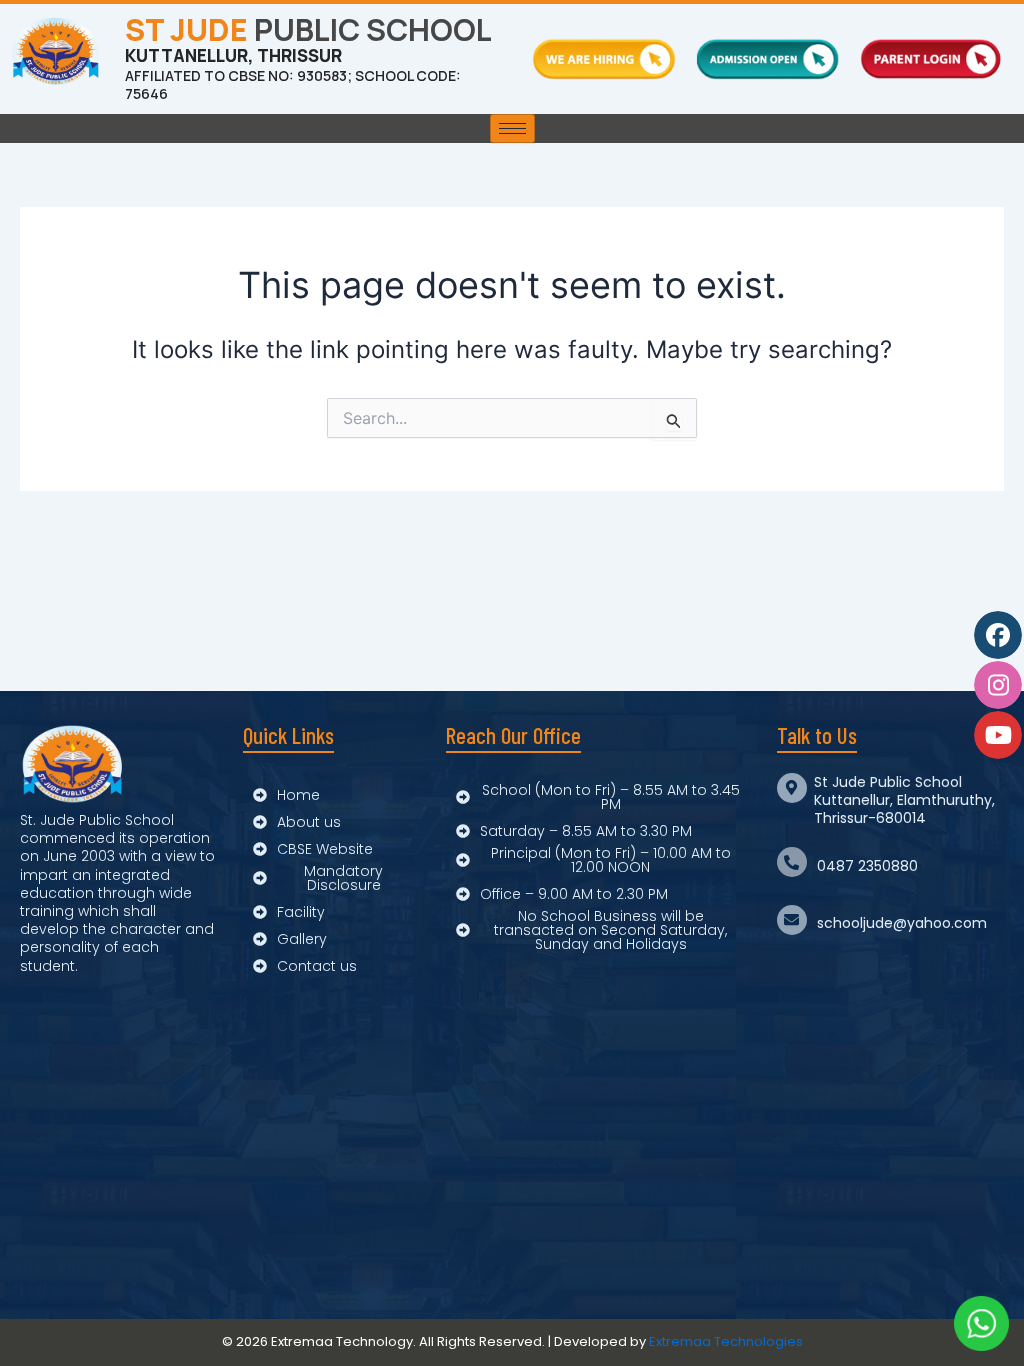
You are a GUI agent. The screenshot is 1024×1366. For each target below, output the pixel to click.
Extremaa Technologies (726, 1341)
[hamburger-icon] (512, 128)
